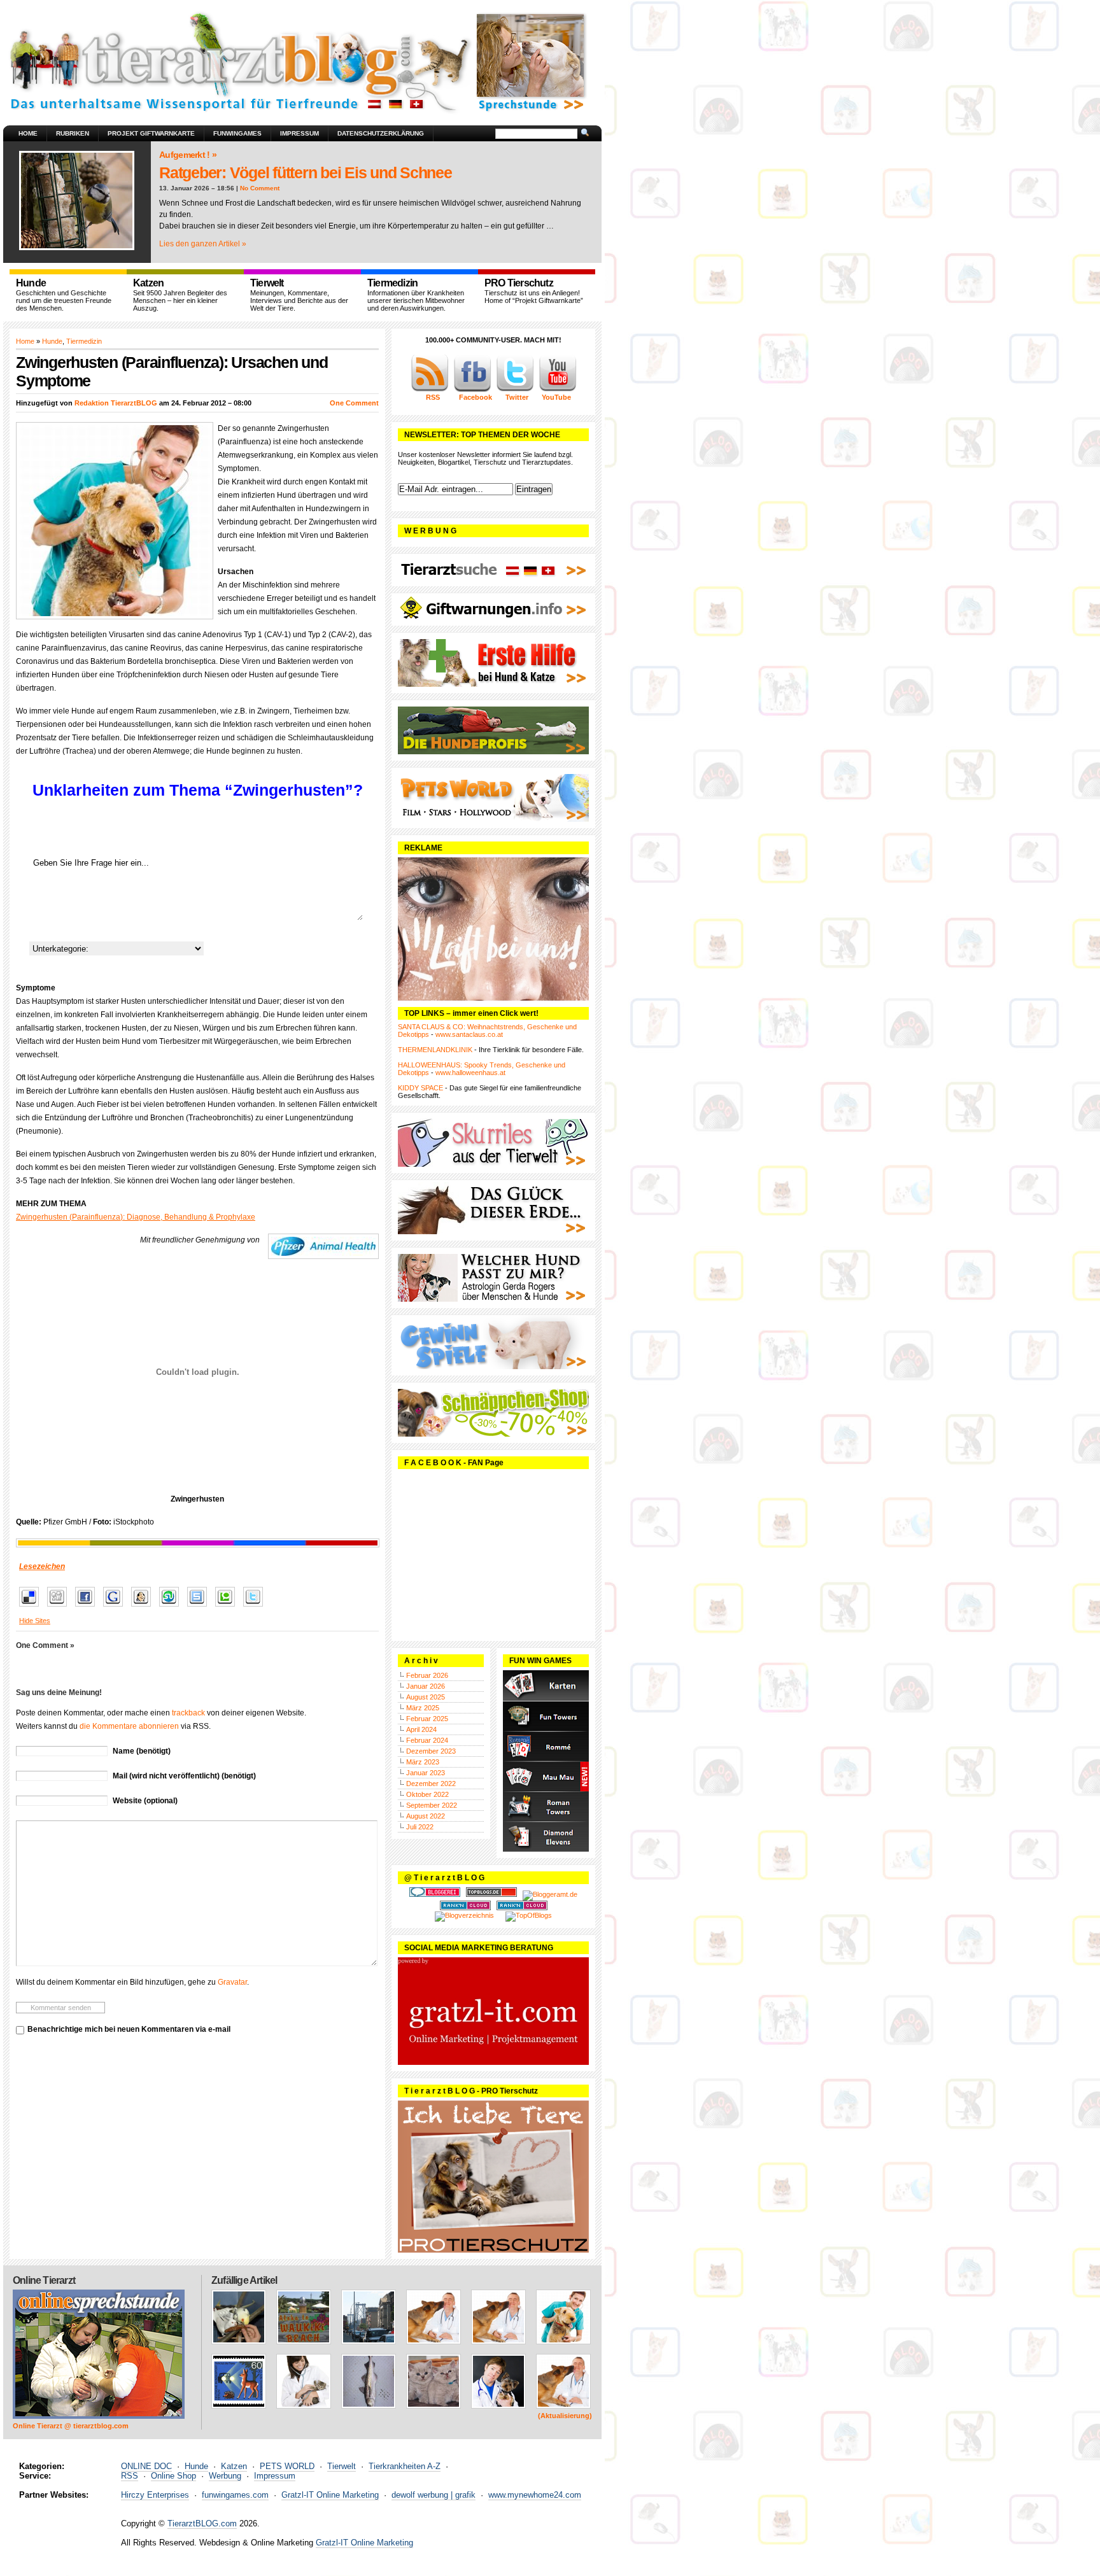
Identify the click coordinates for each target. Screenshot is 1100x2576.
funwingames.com (235, 2495)
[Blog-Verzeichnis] (435, 1894)
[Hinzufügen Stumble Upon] (172, 1607)
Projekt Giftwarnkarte (151, 133)
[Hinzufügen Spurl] (200, 1607)
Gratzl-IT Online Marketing (330, 2495)
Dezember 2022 (431, 1784)
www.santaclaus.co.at (469, 1034)
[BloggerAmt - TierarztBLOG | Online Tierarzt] (550, 1894)
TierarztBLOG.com (202, 2523)
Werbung (225, 2476)
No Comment (260, 188)
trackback (188, 1713)
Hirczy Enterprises (155, 2495)
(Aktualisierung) (565, 2416)
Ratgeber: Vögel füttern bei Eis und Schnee (306, 172)
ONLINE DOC (146, 2466)
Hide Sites (35, 1621)
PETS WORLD (287, 2466)
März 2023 (423, 1762)
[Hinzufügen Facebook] (88, 1607)
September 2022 (432, 1805)
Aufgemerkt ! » (188, 155)
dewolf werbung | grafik (434, 2495)
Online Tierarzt (44, 2280)
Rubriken (73, 133)
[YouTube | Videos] (558, 390)
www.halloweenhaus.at (470, 1073)
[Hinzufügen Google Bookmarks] (116, 1607)
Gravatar (232, 1982)
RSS (130, 2476)
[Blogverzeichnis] (464, 1915)
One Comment (354, 403)
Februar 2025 (427, 1719)
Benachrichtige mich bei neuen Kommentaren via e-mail (129, 2029)
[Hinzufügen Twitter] (256, 1607)
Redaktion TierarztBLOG (116, 403)
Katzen (234, 2466)
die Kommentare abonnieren (129, 1726)
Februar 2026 (427, 1675)
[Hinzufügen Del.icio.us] (32, 1607)
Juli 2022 (420, 1827)
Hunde (52, 341)
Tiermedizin (84, 341)
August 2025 (426, 1697)
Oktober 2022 (427, 1794)
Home (28, 133)
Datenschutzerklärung (381, 133)
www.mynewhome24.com (535, 2495)
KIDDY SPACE (420, 1088)
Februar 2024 (427, 1740)
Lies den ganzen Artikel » (203, 244)
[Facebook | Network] (472, 390)
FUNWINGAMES (237, 133)
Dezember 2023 (431, 1751)
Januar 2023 (426, 1773)
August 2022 (426, 1816)
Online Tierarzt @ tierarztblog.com (71, 2426)
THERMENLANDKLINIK (435, 1050)
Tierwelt (342, 2466)
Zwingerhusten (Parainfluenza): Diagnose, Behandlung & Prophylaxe (136, 1217)
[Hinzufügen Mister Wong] (144, 1607)
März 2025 (423, 1708)
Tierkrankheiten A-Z (405, 2466)
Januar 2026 (426, 1686)
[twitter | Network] (515, 390)
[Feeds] (430, 390)
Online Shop (173, 2476)
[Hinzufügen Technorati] (228, 1607)
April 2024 (421, 1729)
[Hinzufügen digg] (60, 1607)
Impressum (300, 133)
